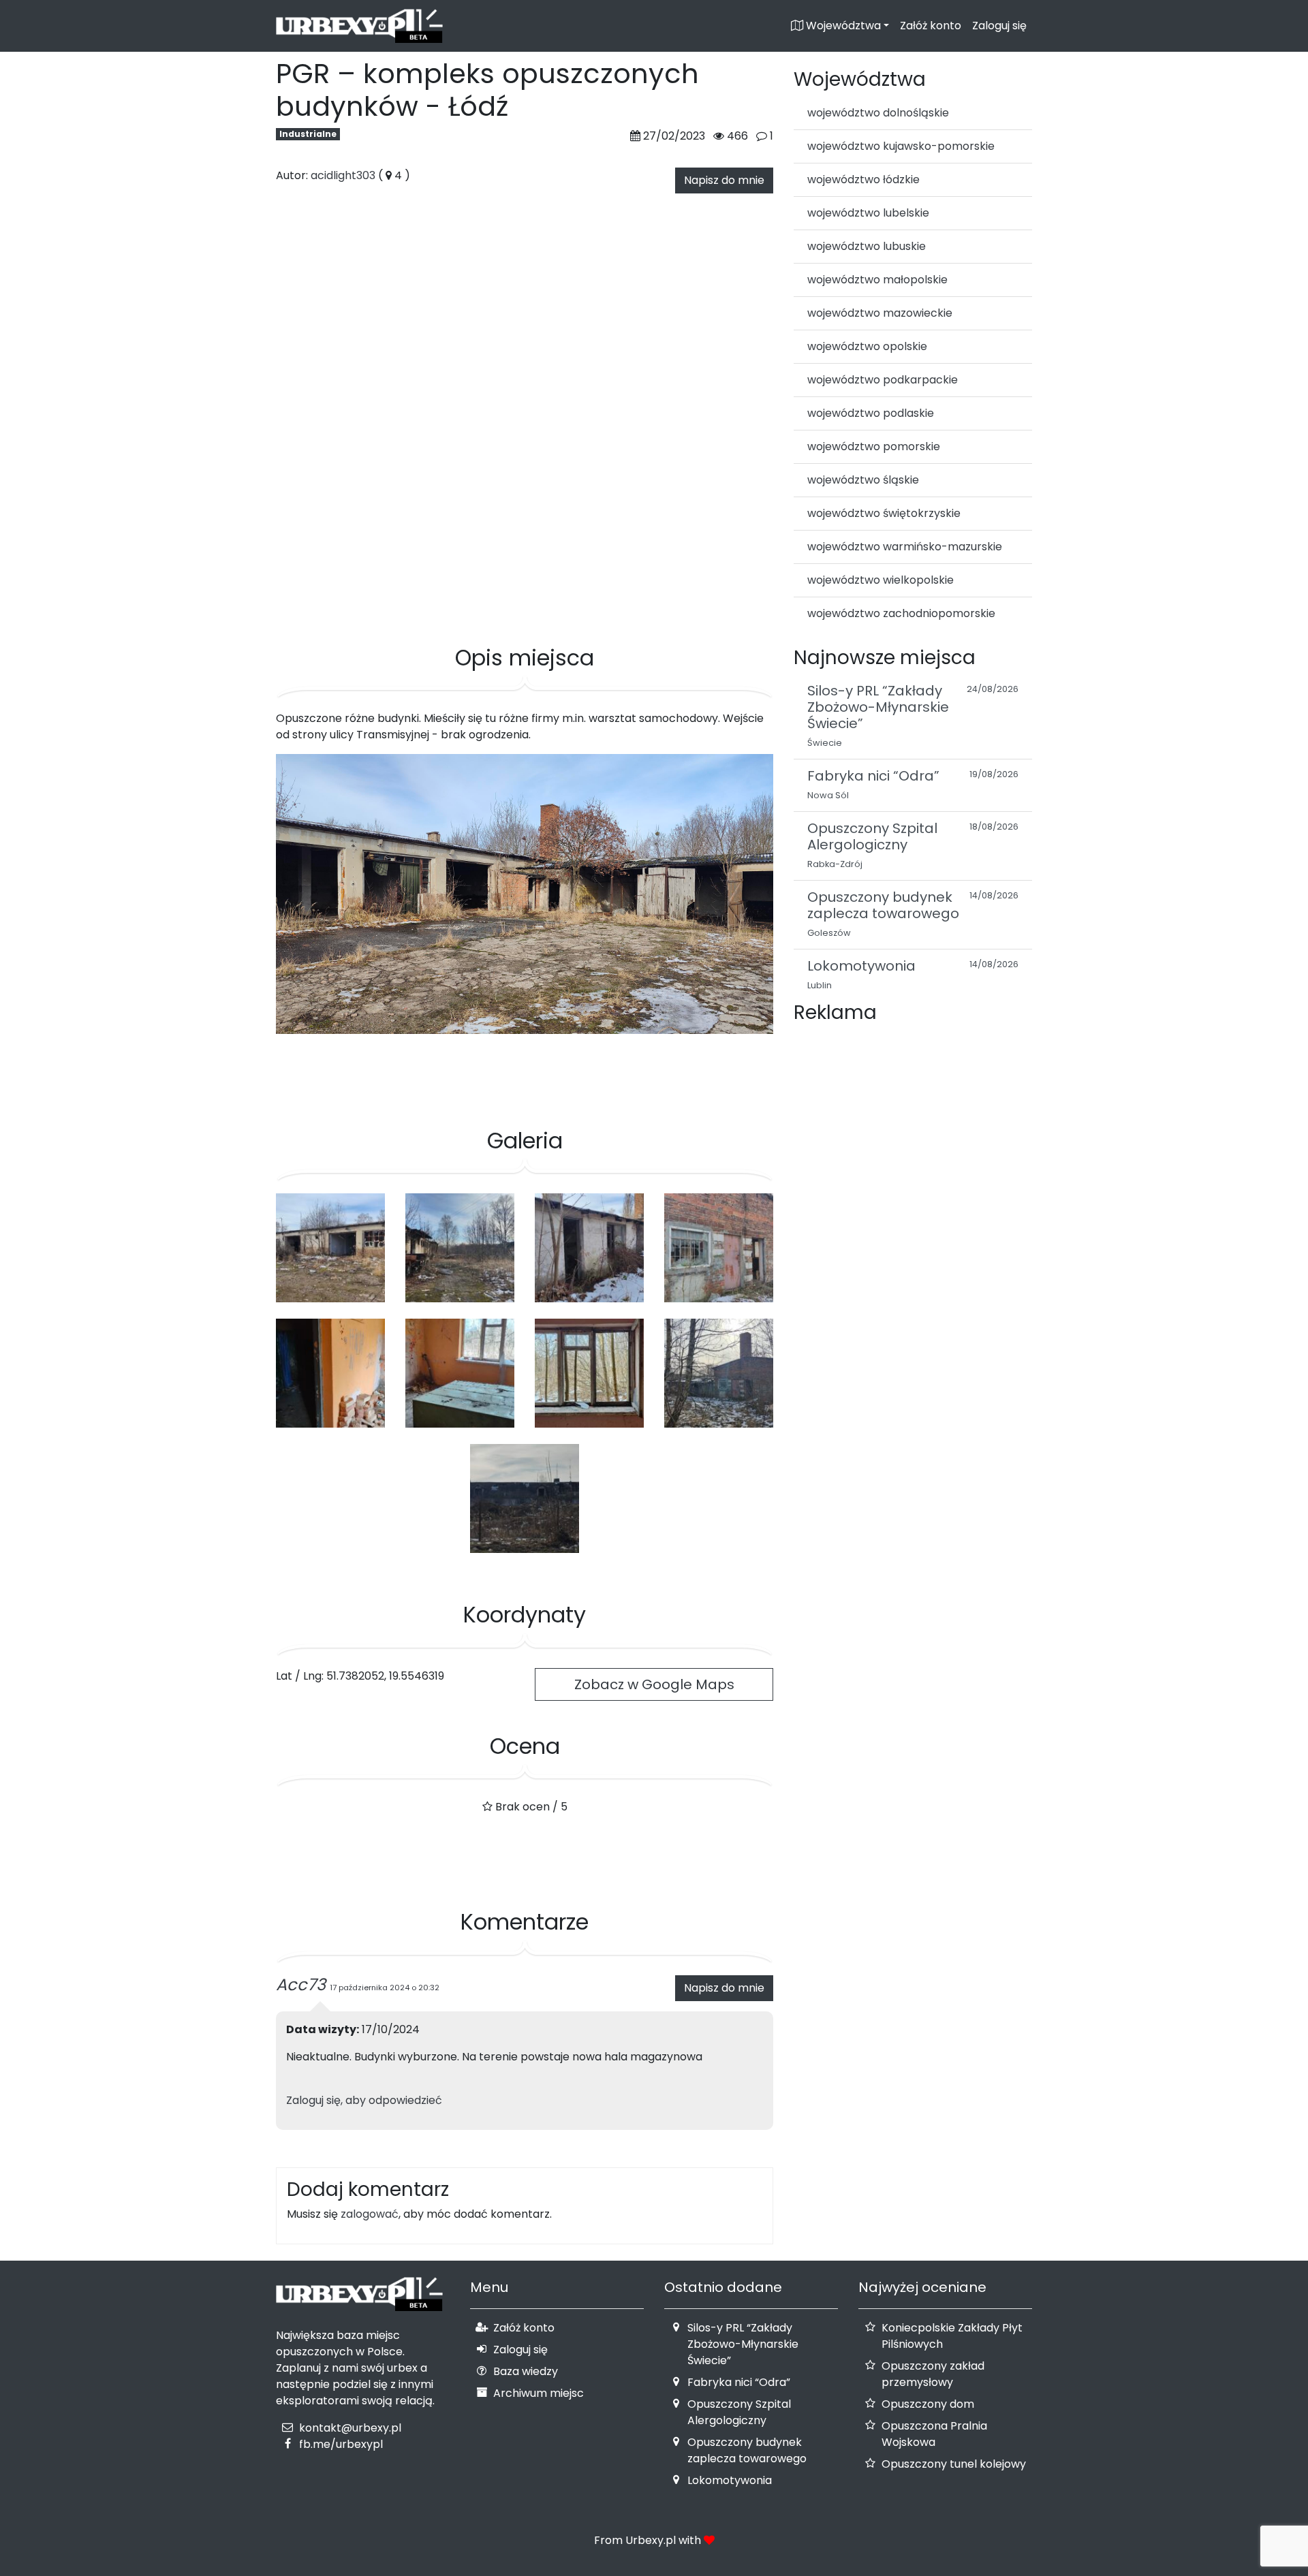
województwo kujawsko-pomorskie (901, 146)
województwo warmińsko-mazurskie (905, 547)
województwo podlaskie (871, 413)
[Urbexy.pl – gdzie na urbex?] (359, 26)
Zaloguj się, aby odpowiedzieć (364, 2100)
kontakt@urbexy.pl (350, 2428)
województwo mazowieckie (880, 313)
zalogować (370, 2214)
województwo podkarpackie (883, 380)
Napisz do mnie (724, 180)
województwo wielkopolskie (881, 580)
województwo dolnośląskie (878, 113)
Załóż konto (931, 26)
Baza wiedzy (526, 2371)
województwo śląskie (863, 480)
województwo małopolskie (877, 280)
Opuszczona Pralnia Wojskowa (934, 2434)
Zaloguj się (999, 26)
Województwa (842, 26)
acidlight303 (343, 175)
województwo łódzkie (863, 179)
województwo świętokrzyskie (884, 513)
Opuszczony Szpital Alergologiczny (739, 2412)
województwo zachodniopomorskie (901, 613)
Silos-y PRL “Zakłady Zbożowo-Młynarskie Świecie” (743, 2344)
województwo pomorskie (874, 446)
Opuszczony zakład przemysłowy (933, 2374)
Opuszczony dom (928, 2404)
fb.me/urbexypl (341, 2444)
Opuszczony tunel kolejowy (954, 2464)
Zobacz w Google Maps (654, 1684)
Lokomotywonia (730, 2480)
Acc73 (301, 1984)
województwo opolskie (867, 346)
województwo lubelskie (868, 213)
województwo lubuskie (867, 246)
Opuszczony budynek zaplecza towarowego (747, 2450)
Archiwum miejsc (539, 2393)
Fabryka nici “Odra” (739, 2382)
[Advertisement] (525, 582)
